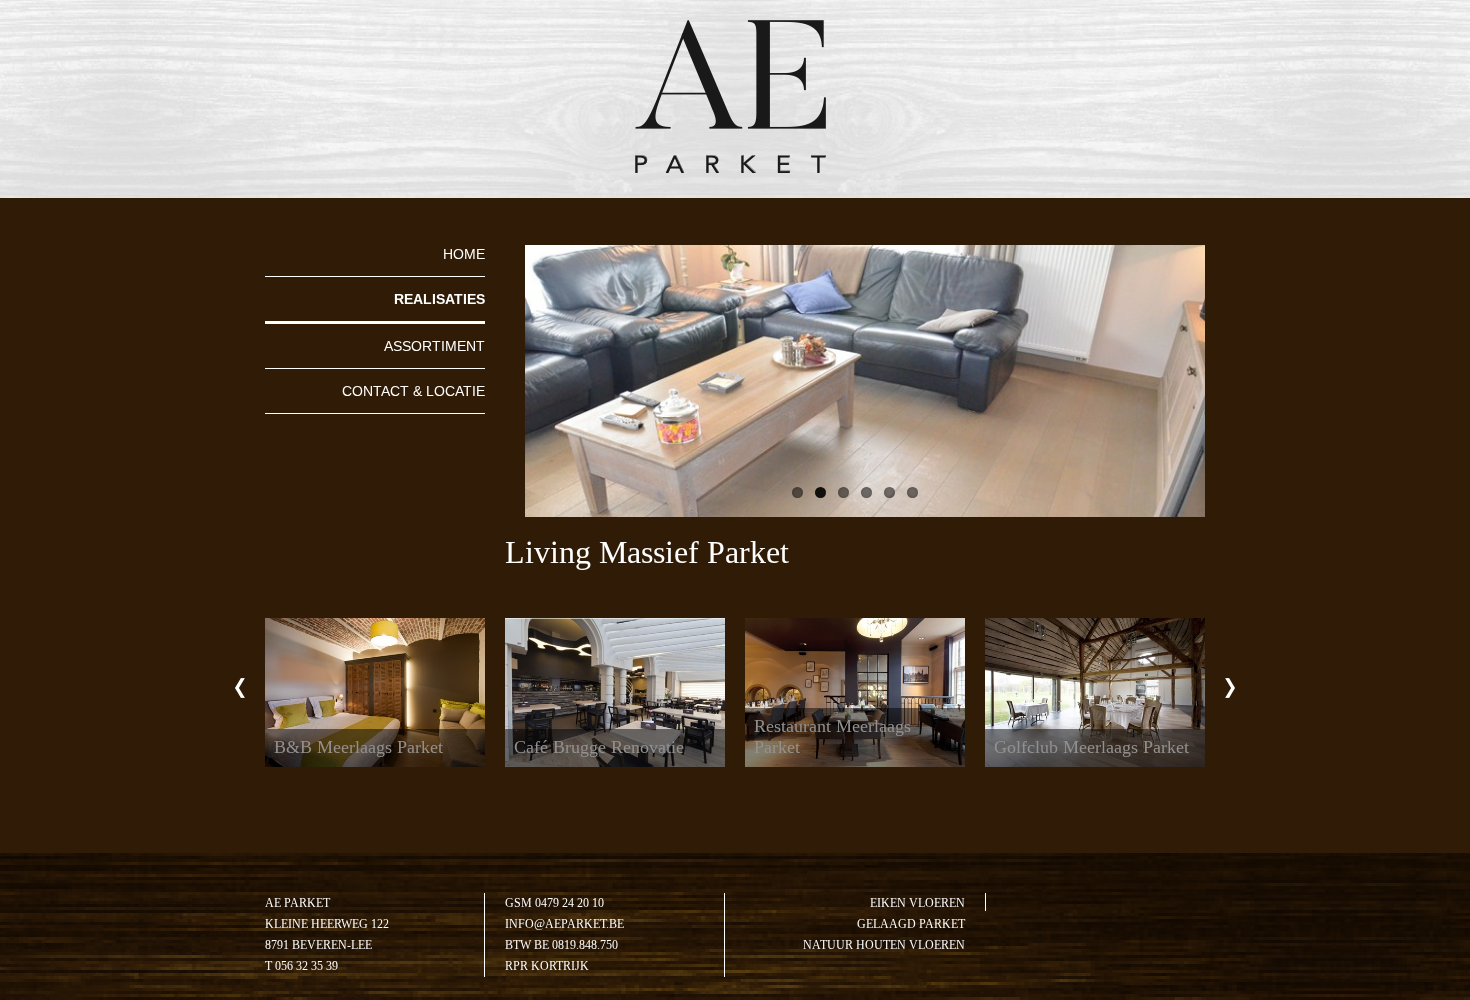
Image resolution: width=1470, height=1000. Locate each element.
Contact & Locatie (413, 391)
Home (464, 254)
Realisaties (439, 299)
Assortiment (434, 346)
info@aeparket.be (564, 924)
